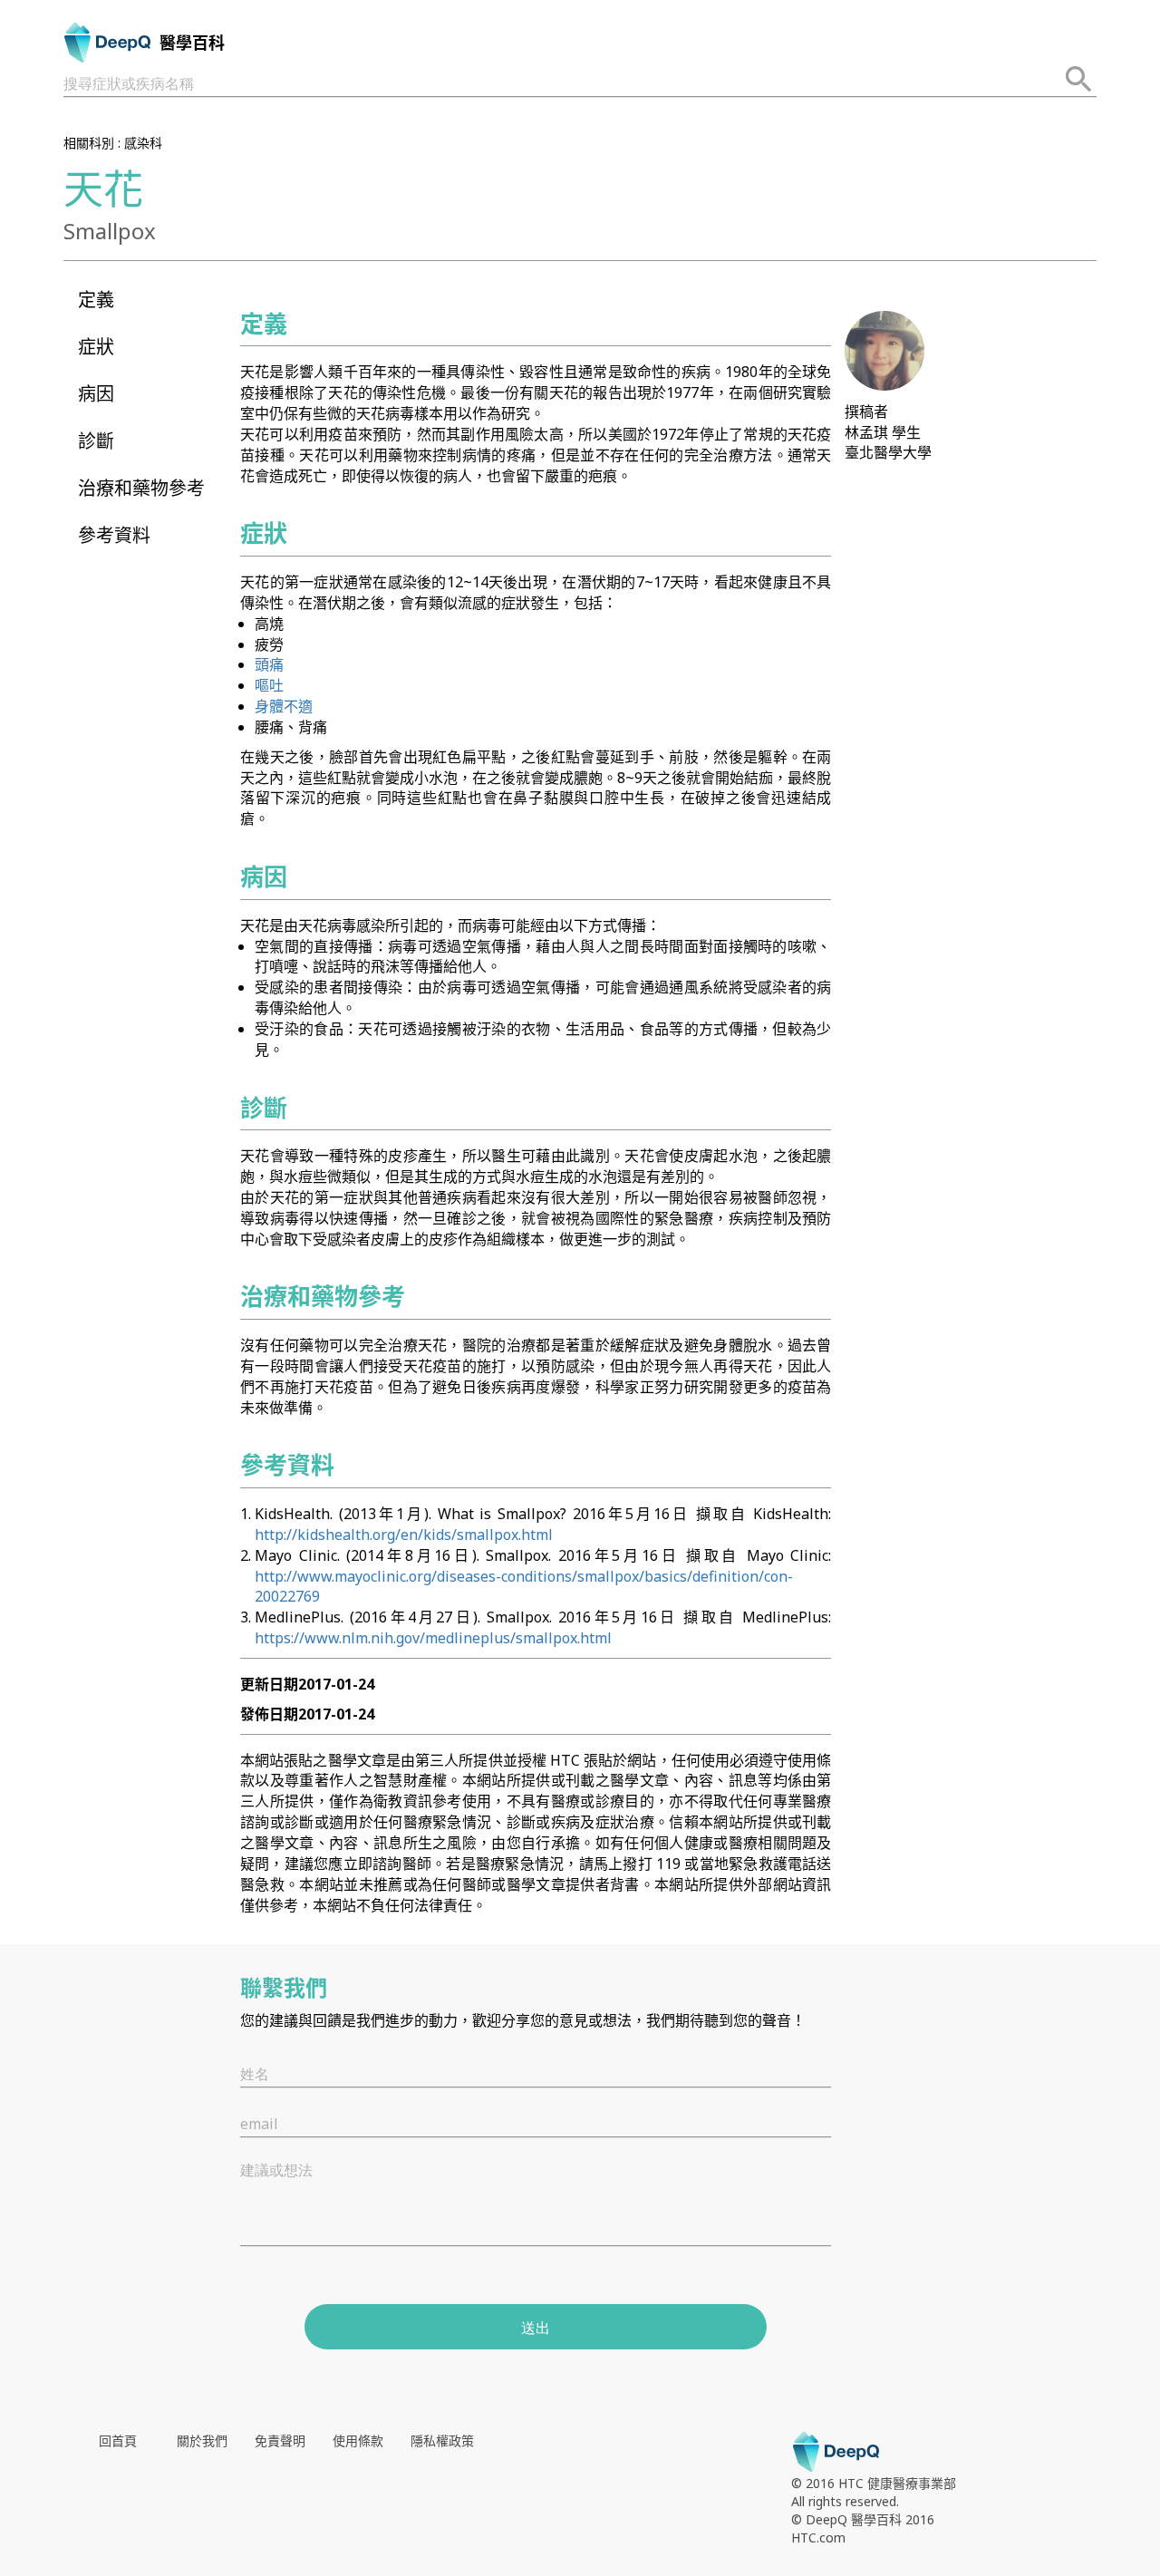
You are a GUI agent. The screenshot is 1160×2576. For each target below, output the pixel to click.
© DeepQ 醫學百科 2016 (863, 2519)
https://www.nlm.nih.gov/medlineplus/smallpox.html (433, 1638)
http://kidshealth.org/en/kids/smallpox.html (404, 1535)
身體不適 (284, 706)
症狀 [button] (96, 347)
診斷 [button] (96, 441)
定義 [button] (96, 300)
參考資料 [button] (114, 535)
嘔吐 (269, 685)
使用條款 (358, 2440)
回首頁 (118, 2440)
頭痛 (269, 664)
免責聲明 (280, 2440)
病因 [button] (96, 394)
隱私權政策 (442, 2440)
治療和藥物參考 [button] (141, 488)
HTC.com (818, 2537)
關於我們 (202, 2440)
